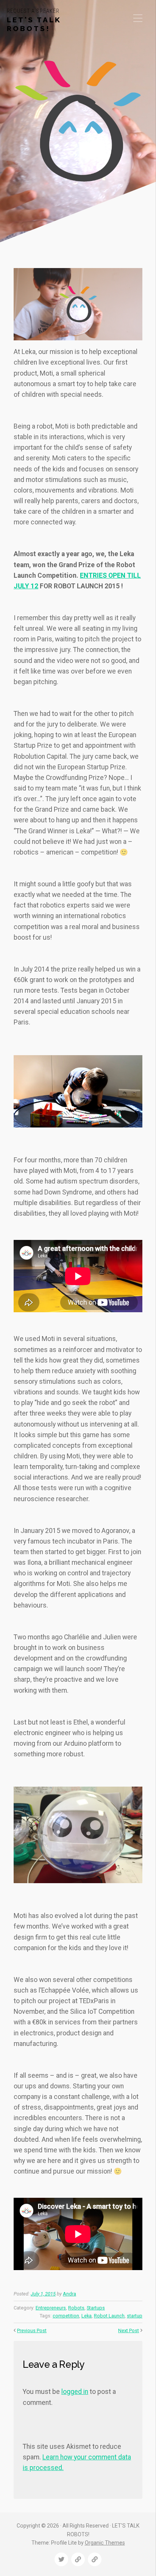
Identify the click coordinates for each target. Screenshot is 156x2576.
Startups (96, 2308)
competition (66, 2316)
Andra (69, 2294)
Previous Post (32, 2330)
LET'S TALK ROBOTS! (34, 24)
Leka (87, 2316)
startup (135, 2316)
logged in (75, 2392)
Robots (76, 2308)
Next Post (129, 2330)
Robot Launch (109, 2316)
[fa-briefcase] (78, 2559)
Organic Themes (105, 2543)
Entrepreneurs (51, 2308)
